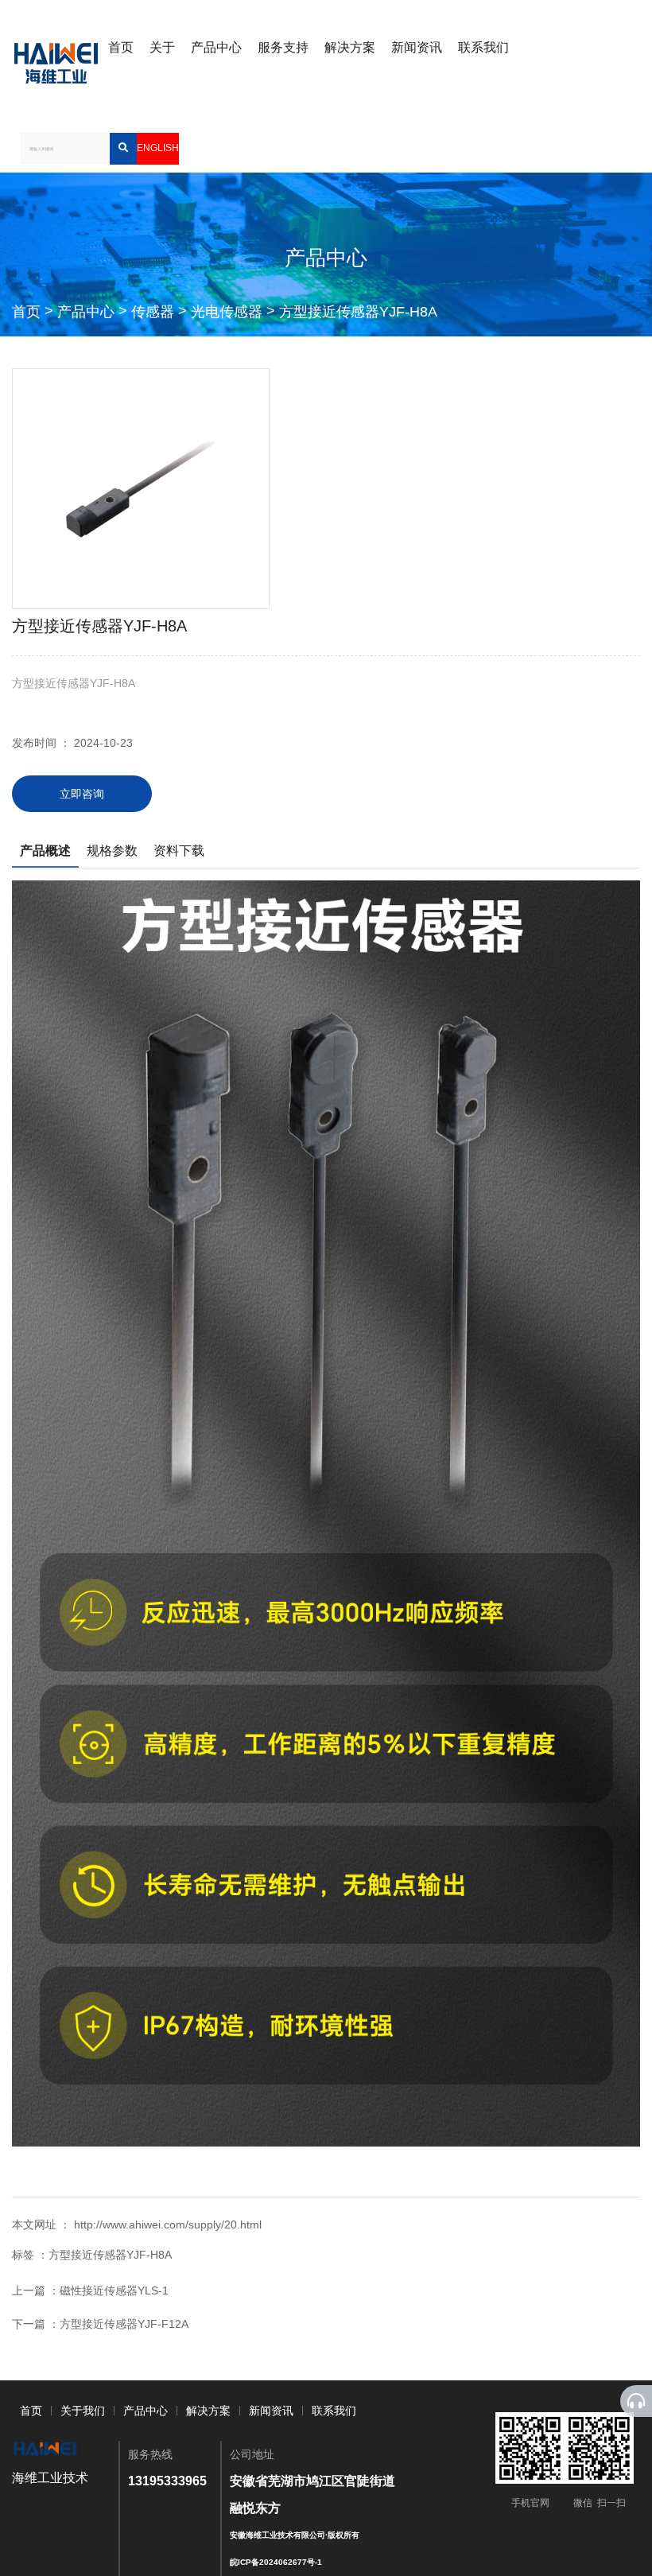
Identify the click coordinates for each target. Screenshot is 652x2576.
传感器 (153, 312)
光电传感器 (227, 312)
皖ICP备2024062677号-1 (276, 2562)
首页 (121, 47)
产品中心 (216, 47)
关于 (162, 47)
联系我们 (483, 47)
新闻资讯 (417, 47)
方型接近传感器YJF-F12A (124, 2324)
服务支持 (283, 47)
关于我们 (83, 2411)
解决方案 (350, 47)
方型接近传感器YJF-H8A (358, 312)
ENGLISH (158, 148)
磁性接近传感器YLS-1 (114, 2290)
